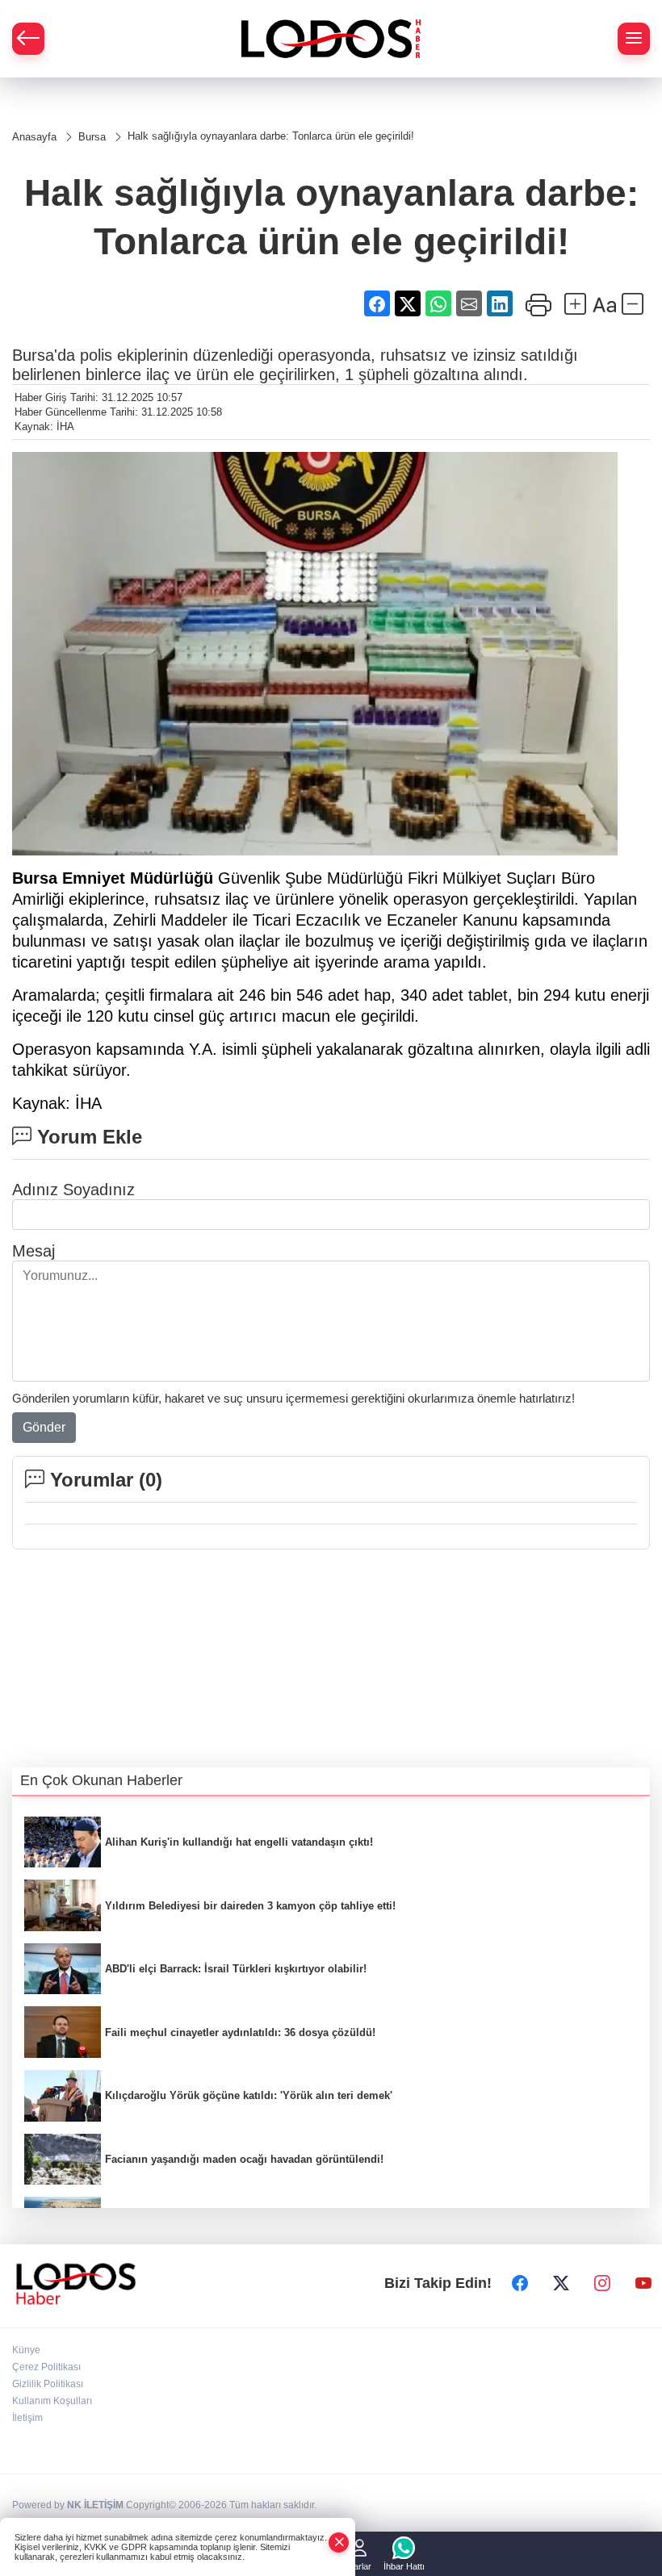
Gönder (44, 1427)
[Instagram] (602, 2284)
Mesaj (34, 1251)
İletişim (27, 2418)
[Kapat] (339, 2543)
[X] (561, 2284)
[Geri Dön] (28, 39)
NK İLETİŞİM (95, 2505)
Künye (26, 2350)
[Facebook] (520, 2284)
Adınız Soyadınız (73, 1190)
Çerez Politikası (46, 2367)
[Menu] (634, 39)
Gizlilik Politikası (48, 2384)
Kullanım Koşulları (52, 2401)
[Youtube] (643, 2284)
